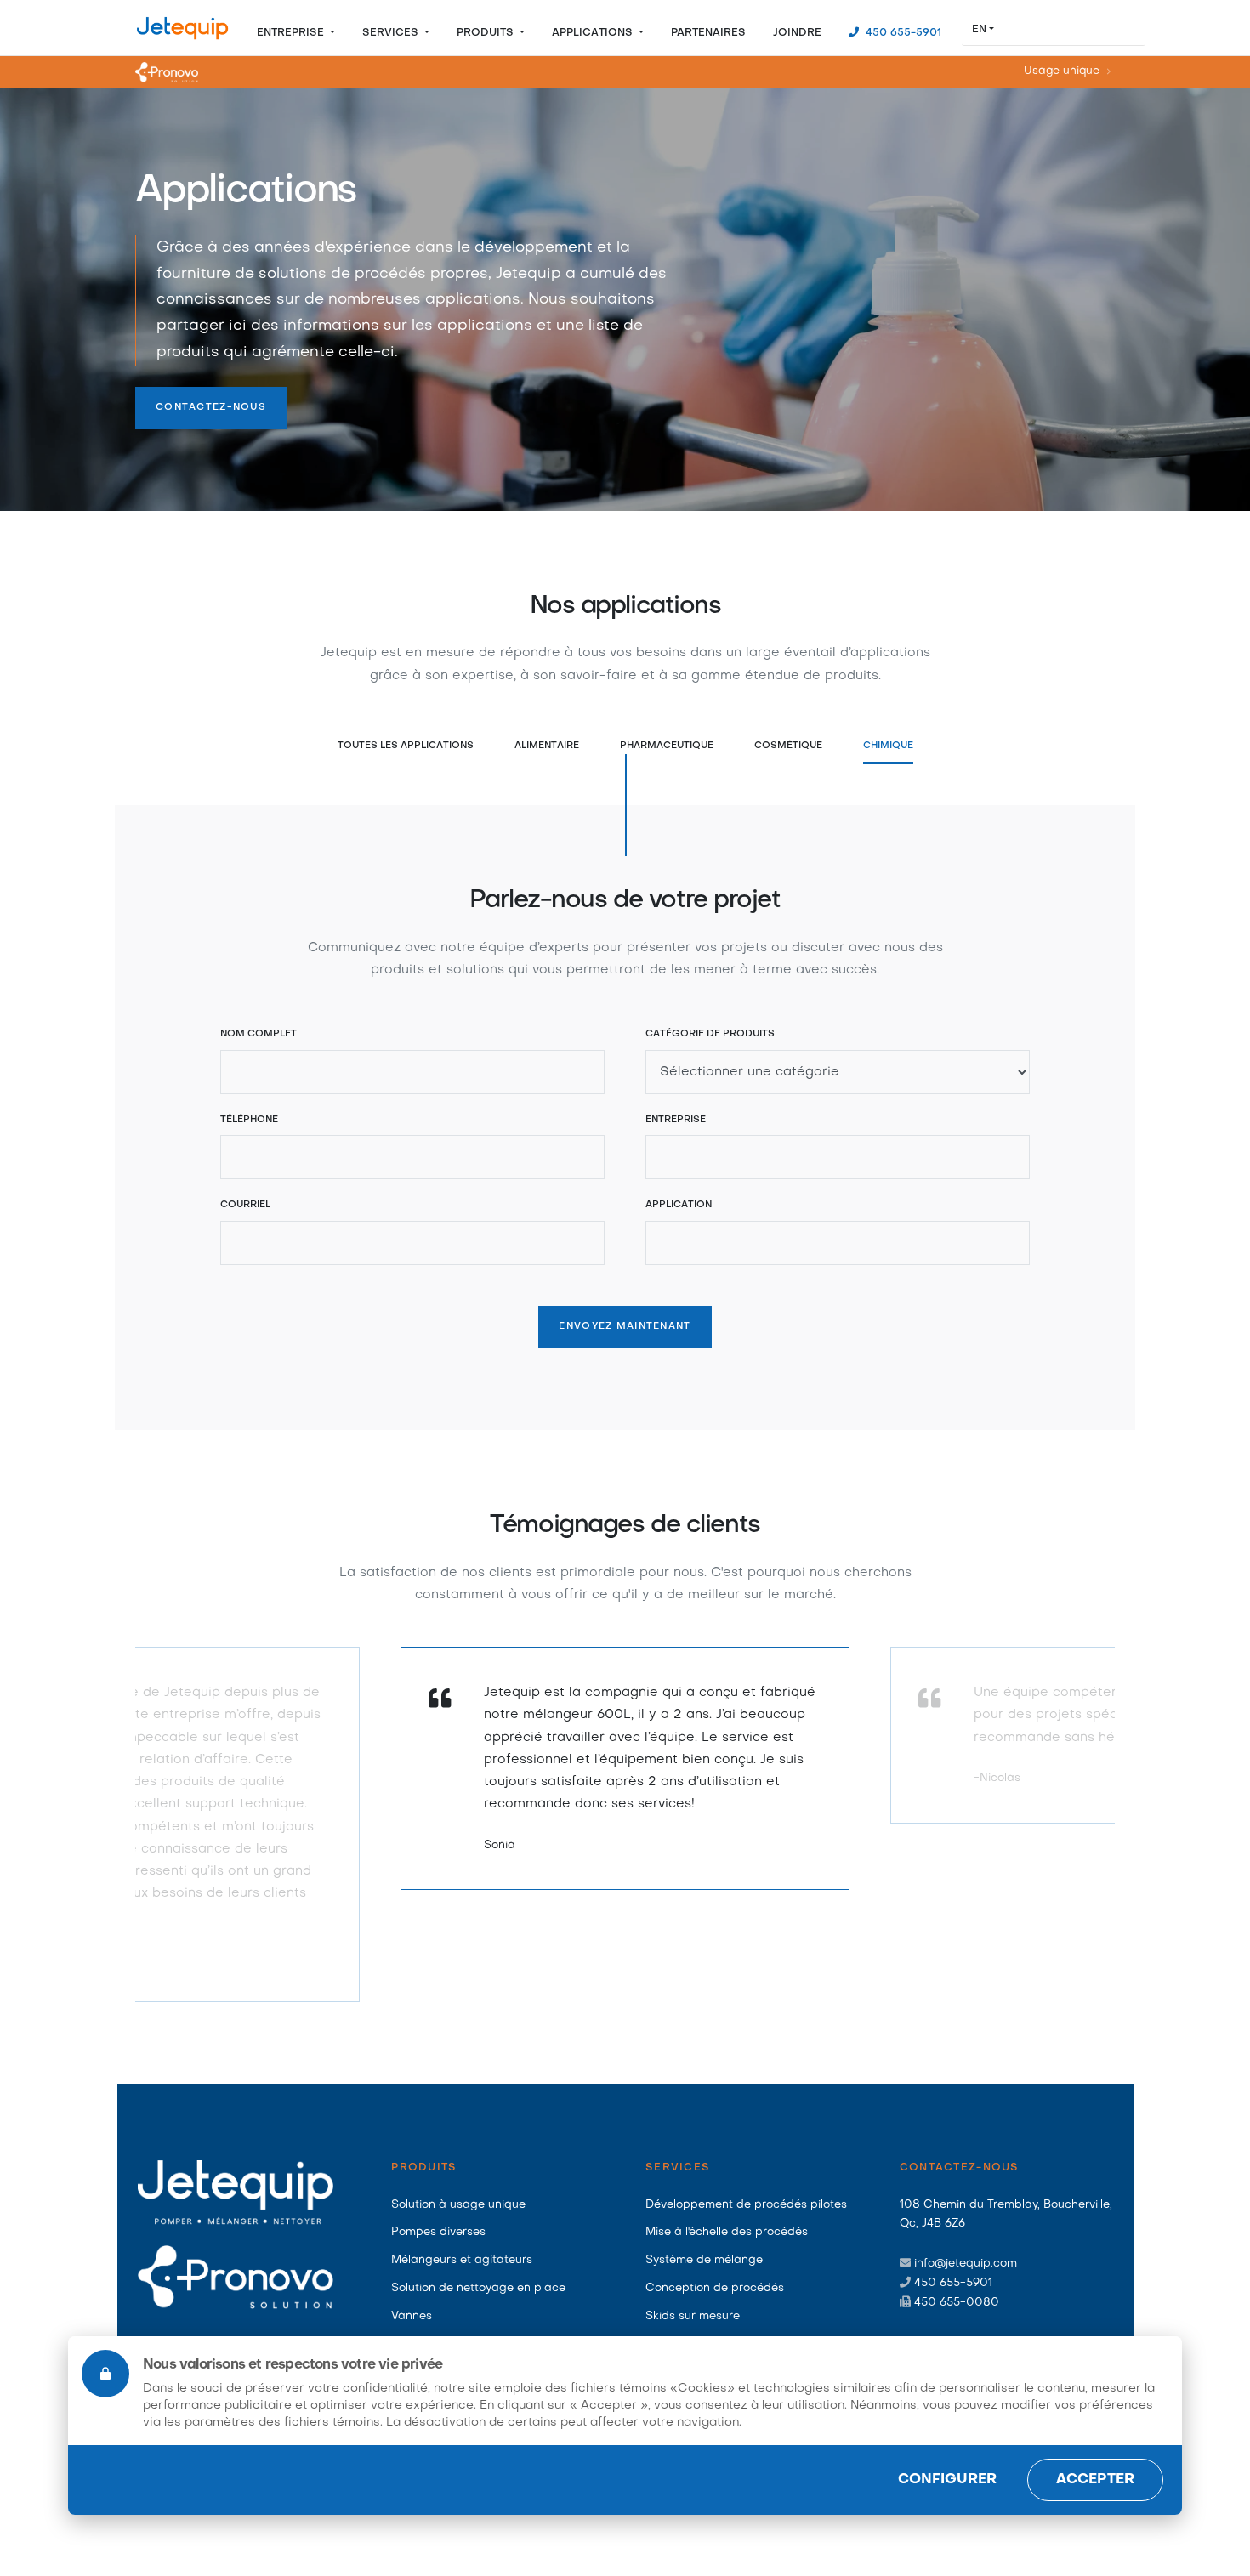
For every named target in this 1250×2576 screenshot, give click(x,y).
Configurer (947, 2480)
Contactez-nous (211, 408)
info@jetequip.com (966, 2264)
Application (679, 1205)
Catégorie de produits (710, 1034)
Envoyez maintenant (625, 1327)
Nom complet (259, 1034)
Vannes (412, 2316)
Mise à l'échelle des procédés (727, 2232)
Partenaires (708, 33)
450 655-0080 (957, 2303)
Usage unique (1062, 72)
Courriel (245, 1205)
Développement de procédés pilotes (746, 2205)
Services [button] (392, 33)
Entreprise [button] (292, 33)
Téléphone (249, 1120)
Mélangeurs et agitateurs (462, 2260)
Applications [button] (594, 33)
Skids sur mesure (693, 2316)
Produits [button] (487, 33)
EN (979, 30)
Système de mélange (704, 2260)
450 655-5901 (902, 33)
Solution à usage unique (458, 2205)
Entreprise (676, 1120)
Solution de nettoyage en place (478, 2288)
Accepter (1095, 2480)
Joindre (797, 33)
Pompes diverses (438, 2232)
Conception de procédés (715, 2288)
